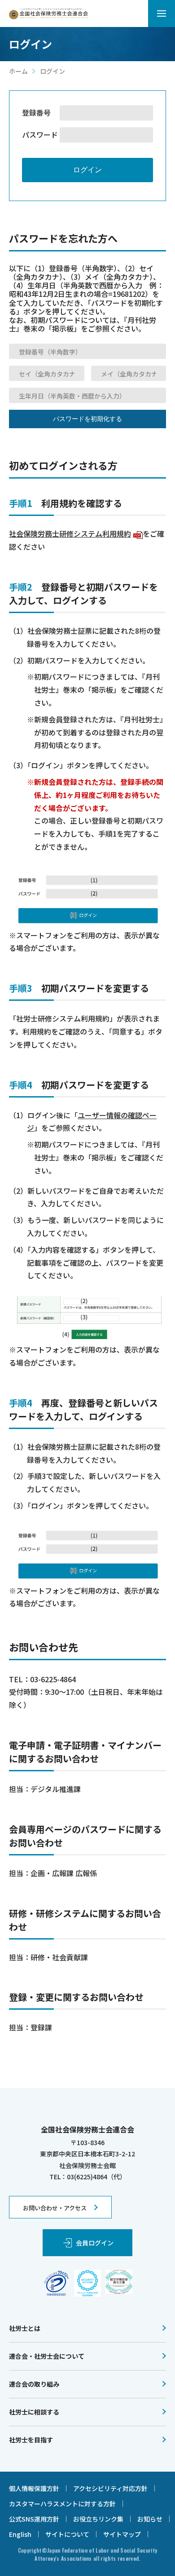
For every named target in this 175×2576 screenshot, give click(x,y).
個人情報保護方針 (34, 2488)
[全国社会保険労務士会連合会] (48, 14)
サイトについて (67, 2534)
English (20, 2534)
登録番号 (36, 113)
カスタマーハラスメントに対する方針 (62, 2504)
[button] (162, 13)
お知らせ (150, 2519)
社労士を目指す (31, 2440)
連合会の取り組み (34, 2384)
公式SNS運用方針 (34, 2519)
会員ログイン (95, 2243)
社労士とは (25, 2328)
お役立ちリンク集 (98, 2519)
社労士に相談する (34, 2412)
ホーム (18, 71)
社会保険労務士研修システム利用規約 (75, 533)
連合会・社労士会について (47, 2356)
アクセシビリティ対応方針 (110, 2488)
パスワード (40, 135)
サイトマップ (122, 2534)
